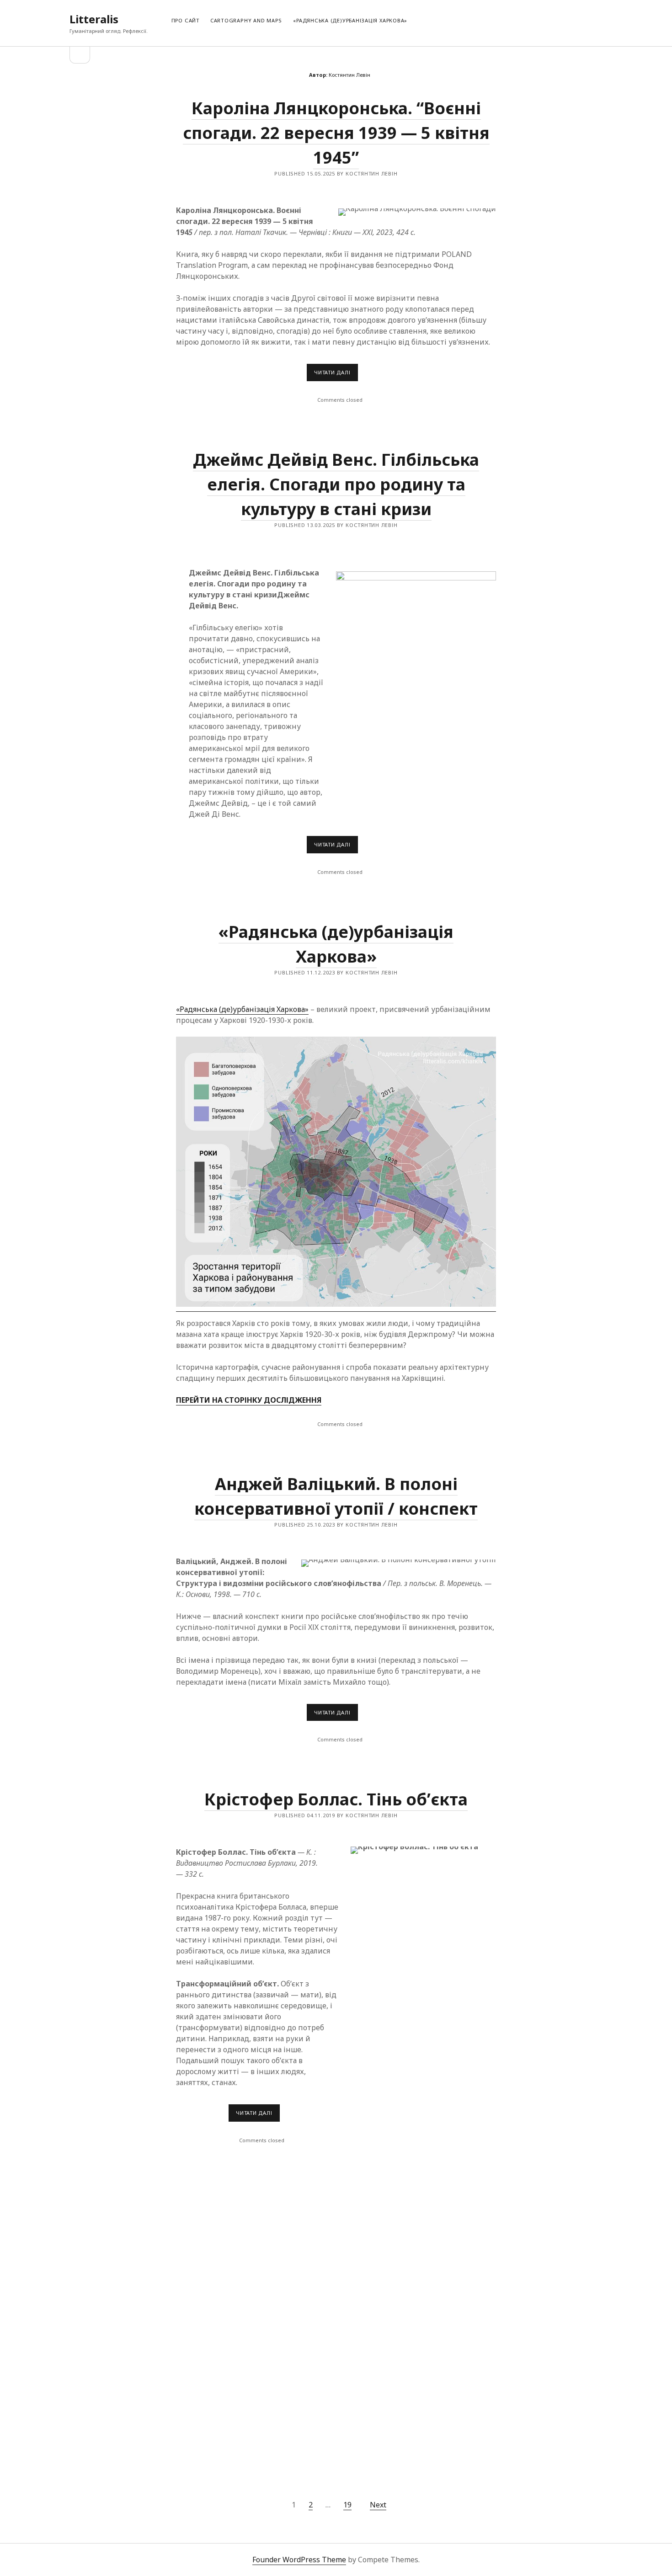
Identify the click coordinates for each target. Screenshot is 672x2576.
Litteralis (94, 19)
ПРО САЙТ (185, 20)
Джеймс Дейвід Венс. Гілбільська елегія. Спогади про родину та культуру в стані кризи (336, 484)
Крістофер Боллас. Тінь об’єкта (336, 1799)
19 (347, 2505)
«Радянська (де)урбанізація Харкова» (350, 20)
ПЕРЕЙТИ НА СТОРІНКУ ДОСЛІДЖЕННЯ (249, 1400)
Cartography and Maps (246, 20)
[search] (600, 19)
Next (378, 2505)
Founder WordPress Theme (299, 2560)
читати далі (336, 375)
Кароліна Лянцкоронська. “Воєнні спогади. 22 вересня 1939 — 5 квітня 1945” (336, 133)
